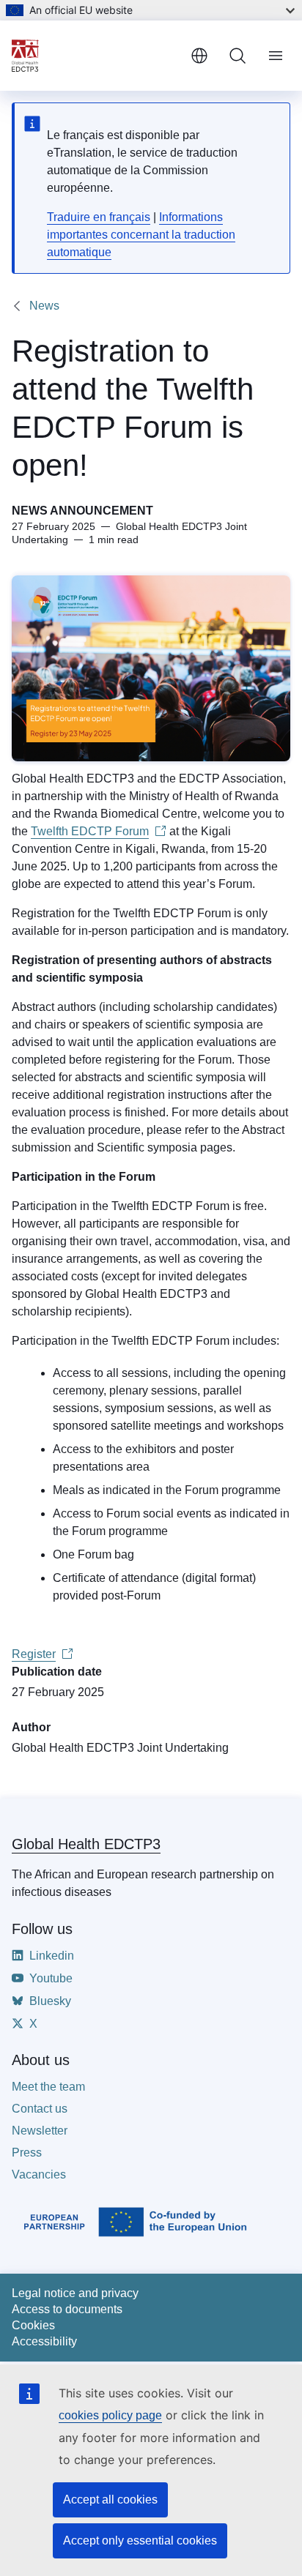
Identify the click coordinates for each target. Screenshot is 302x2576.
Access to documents (67, 2309)
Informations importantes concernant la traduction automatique (141, 235)
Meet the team (48, 2087)
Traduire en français (99, 217)
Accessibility (44, 2341)
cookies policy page (110, 2415)
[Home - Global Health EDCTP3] (95, 56)
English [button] (199, 56)
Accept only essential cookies (140, 2540)
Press (27, 2153)
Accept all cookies (110, 2500)
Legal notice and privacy (75, 2293)
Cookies (33, 2325)
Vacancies (39, 2174)
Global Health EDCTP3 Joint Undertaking (120, 1748)
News (44, 306)
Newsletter (40, 2131)
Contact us (40, 2109)
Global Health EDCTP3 (86, 1844)
